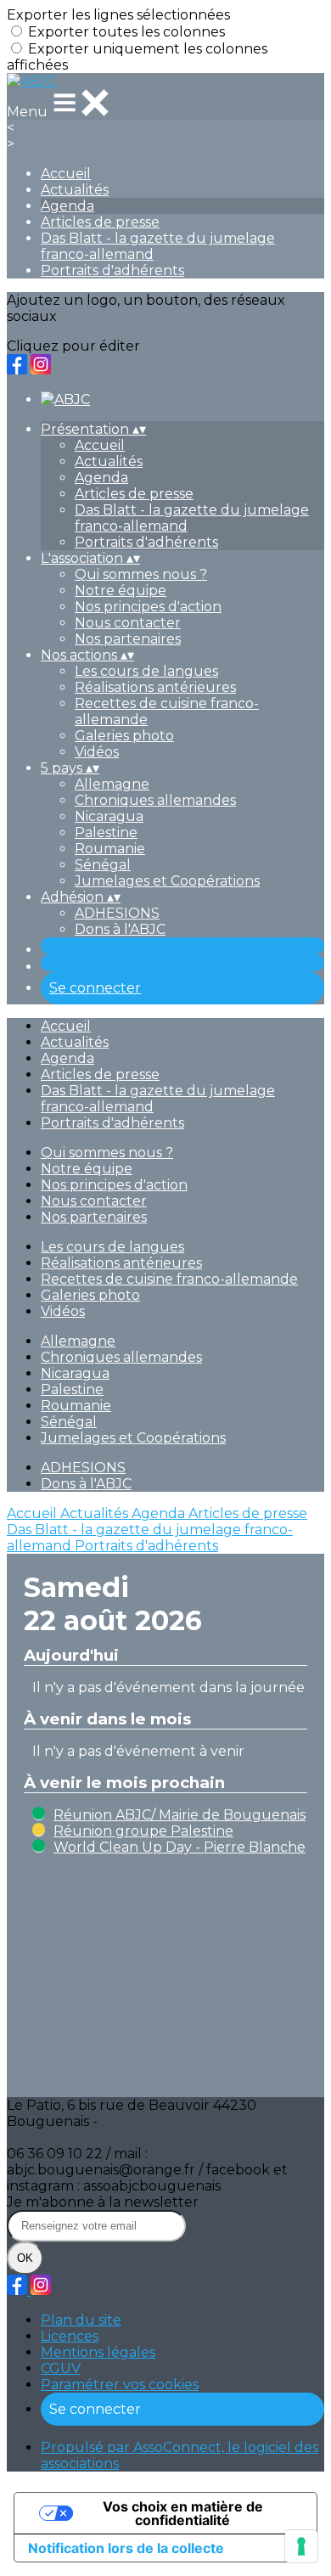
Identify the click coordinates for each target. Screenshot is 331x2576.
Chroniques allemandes (155, 800)
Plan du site (81, 2320)
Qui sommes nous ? (141, 574)
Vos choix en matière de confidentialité (183, 2513)
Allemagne (112, 784)
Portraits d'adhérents (112, 270)
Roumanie (110, 849)
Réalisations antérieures (155, 687)
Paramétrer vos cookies (120, 2385)
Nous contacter (128, 623)
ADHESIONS (117, 913)
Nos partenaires (128, 639)
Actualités (75, 190)
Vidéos (97, 752)
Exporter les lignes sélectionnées (118, 15)
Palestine (106, 832)
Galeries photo (124, 736)
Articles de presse (100, 222)
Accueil (66, 174)
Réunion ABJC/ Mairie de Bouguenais (180, 1815)
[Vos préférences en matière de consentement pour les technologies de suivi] (301, 2546)
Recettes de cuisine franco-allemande (169, 1279)
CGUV (61, 2368)
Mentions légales (98, 2352)
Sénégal (103, 865)
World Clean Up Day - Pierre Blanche (180, 1847)
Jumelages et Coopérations (167, 881)
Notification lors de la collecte (126, 2548)
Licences (70, 2336)
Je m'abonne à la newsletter (103, 2202)
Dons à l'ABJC (120, 929)
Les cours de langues (146, 671)
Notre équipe (121, 591)
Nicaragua (109, 816)
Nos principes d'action (148, 607)
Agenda (67, 206)
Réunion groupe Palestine (143, 1831)
